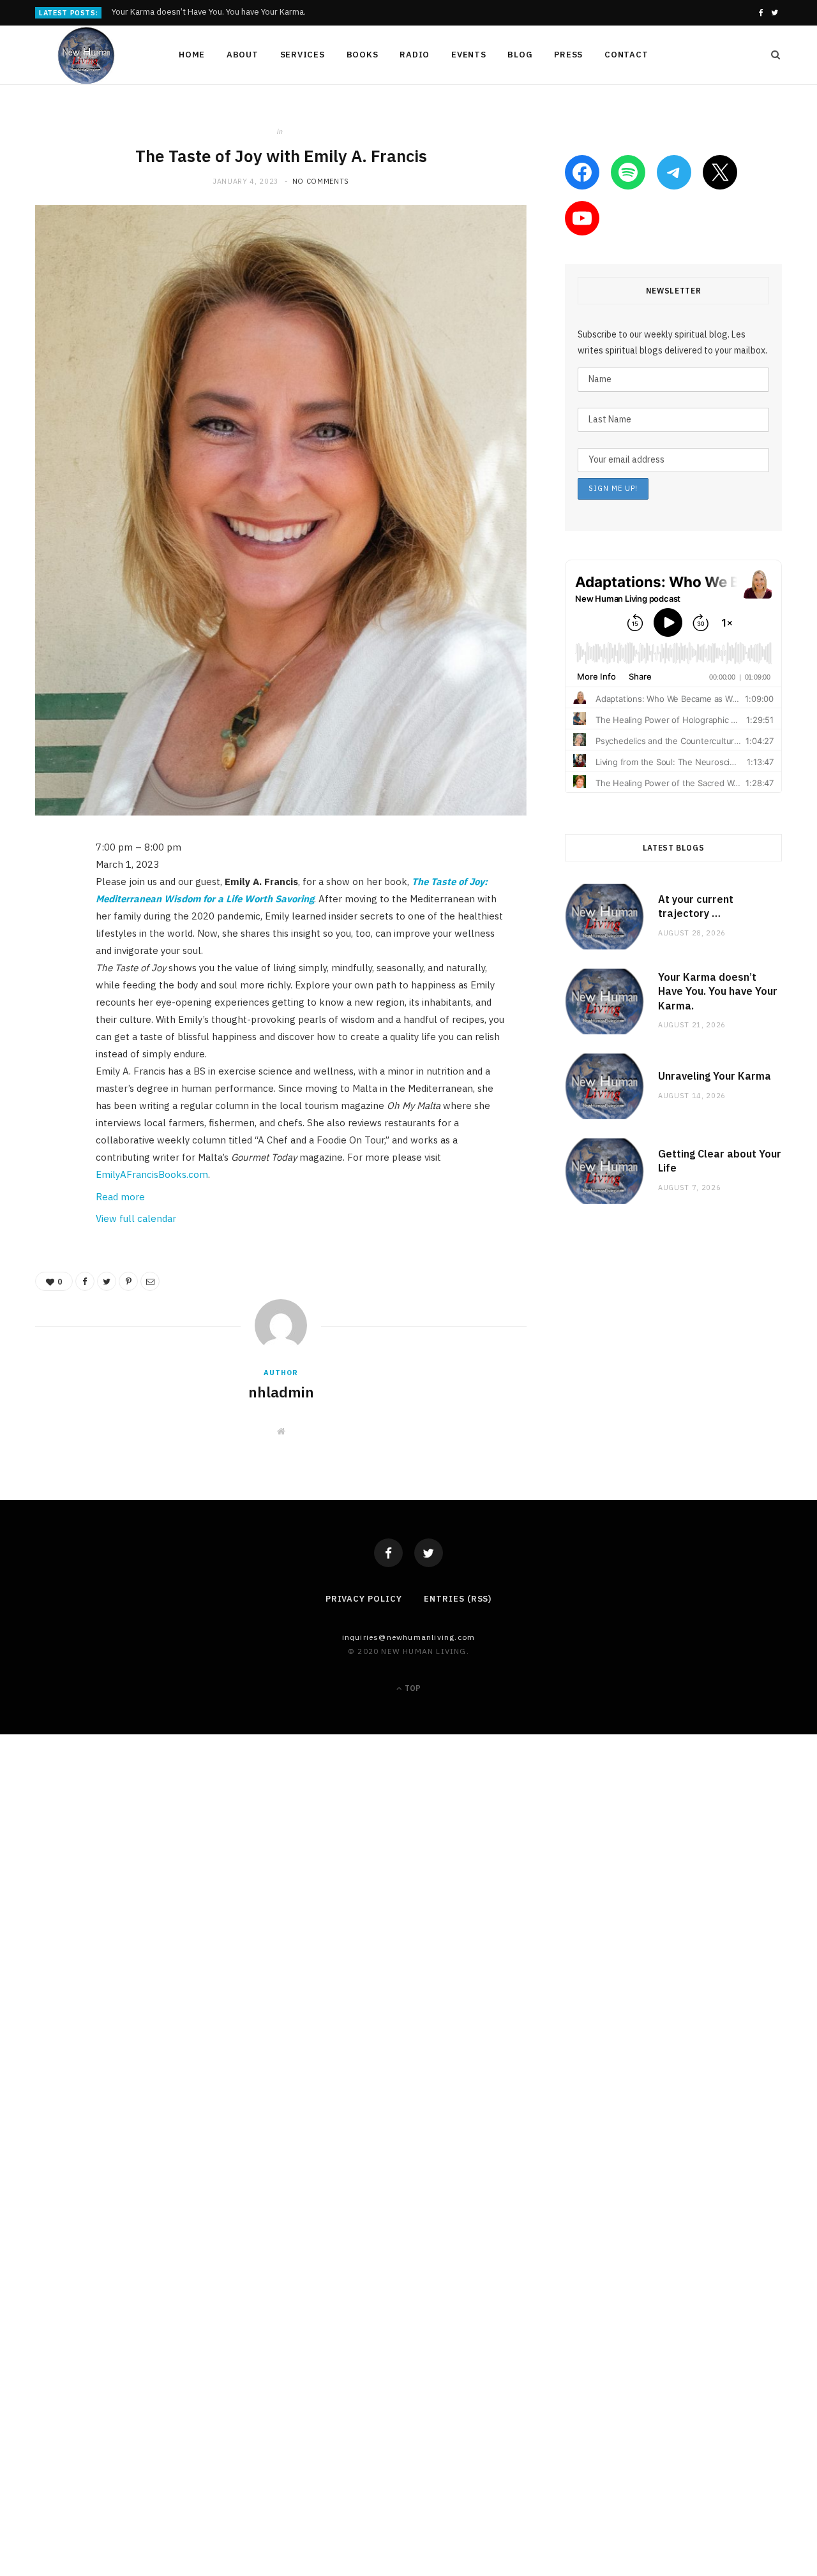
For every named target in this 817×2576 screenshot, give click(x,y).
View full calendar (136, 1218)
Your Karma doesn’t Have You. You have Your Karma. (209, 12)
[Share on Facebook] (48, 886)
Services (303, 55)
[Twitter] (429, 1553)
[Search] (772, 55)
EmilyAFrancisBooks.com (152, 1174)
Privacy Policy (364, 1599)
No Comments (321, 181)
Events (469, 55)
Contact (626, 55)
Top (412, 1688)
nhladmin (281, 1392)
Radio (415, 55)
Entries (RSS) (458, 1599)
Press (568, 55)
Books (363, 55)
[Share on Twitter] (48, 919)
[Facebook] (388, 1553)
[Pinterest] (48, 951)
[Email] (48, 984)
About (243, 55)
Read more (120, 1197)
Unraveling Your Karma (715, 1076)
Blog (520, 55)
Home (192, 55)
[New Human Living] (86, 56)
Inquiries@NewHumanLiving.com (409, 1637)
